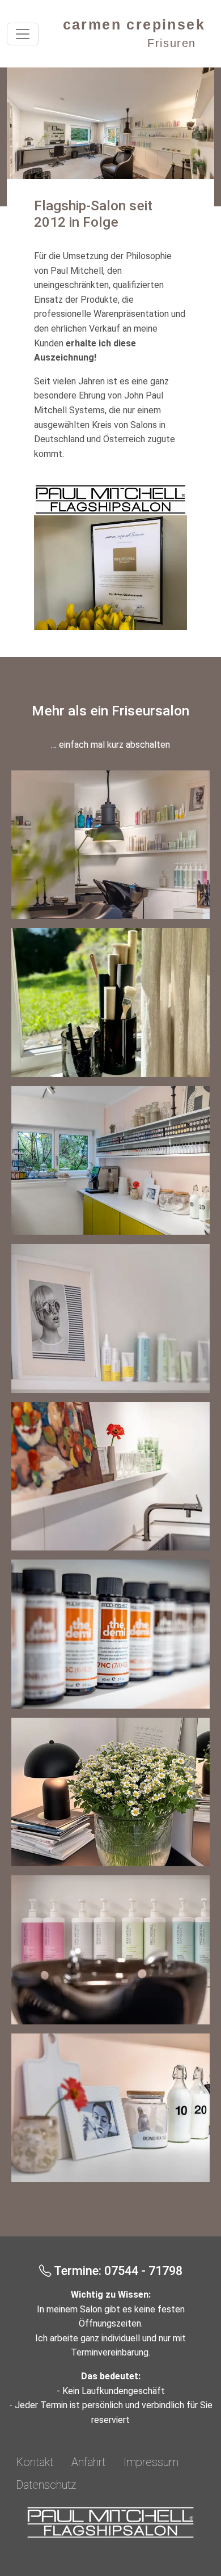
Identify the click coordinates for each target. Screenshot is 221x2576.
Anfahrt (88, 2462)
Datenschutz (46, 2485)
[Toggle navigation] (23, 34)
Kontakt (35, 2462)
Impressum (151, 2462)
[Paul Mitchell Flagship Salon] (110, 2522)
